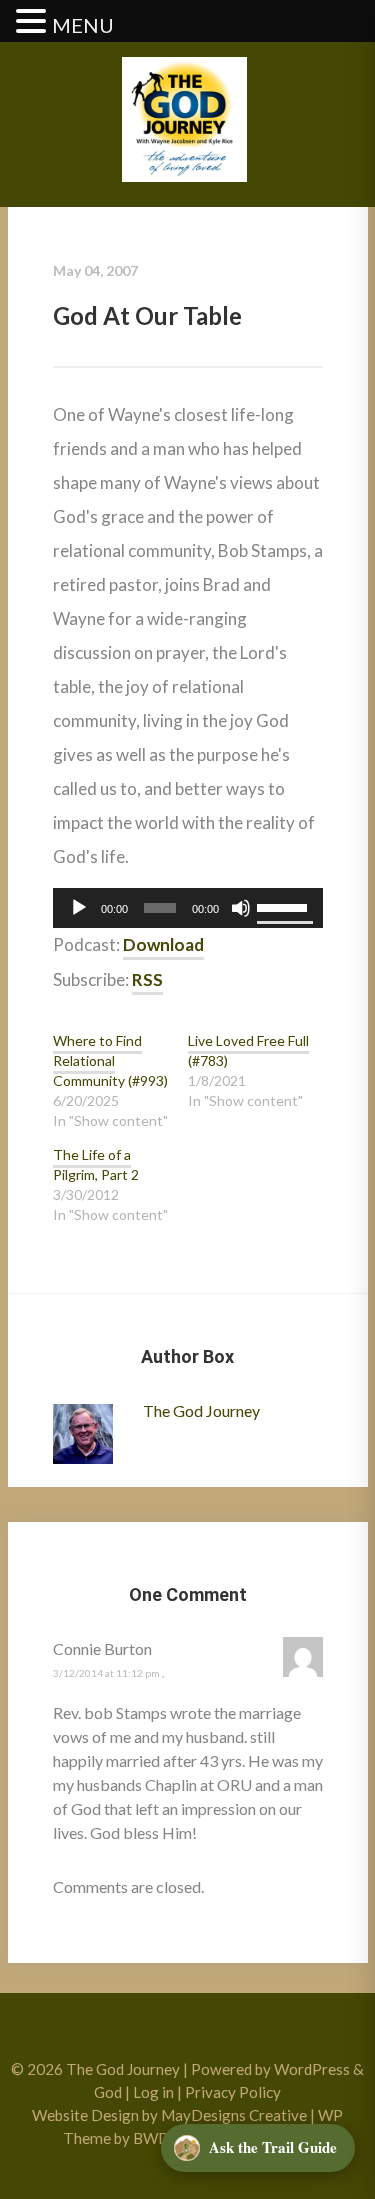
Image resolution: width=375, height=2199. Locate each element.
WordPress (312, 2069)
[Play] (79, 908)
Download (163, 944)
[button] (34, 22)
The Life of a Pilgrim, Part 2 (96, 1164)
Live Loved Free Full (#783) (248, 1050)
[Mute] (241, 908)
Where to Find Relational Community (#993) (110, 1060)
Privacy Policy (233, 2092)
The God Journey (201, 1410)
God (108, 2092)
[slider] (285, 906)
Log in (153, 2092)
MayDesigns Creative (234, 2115)
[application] (188, 908)
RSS (147, 979)
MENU (83, 25)
